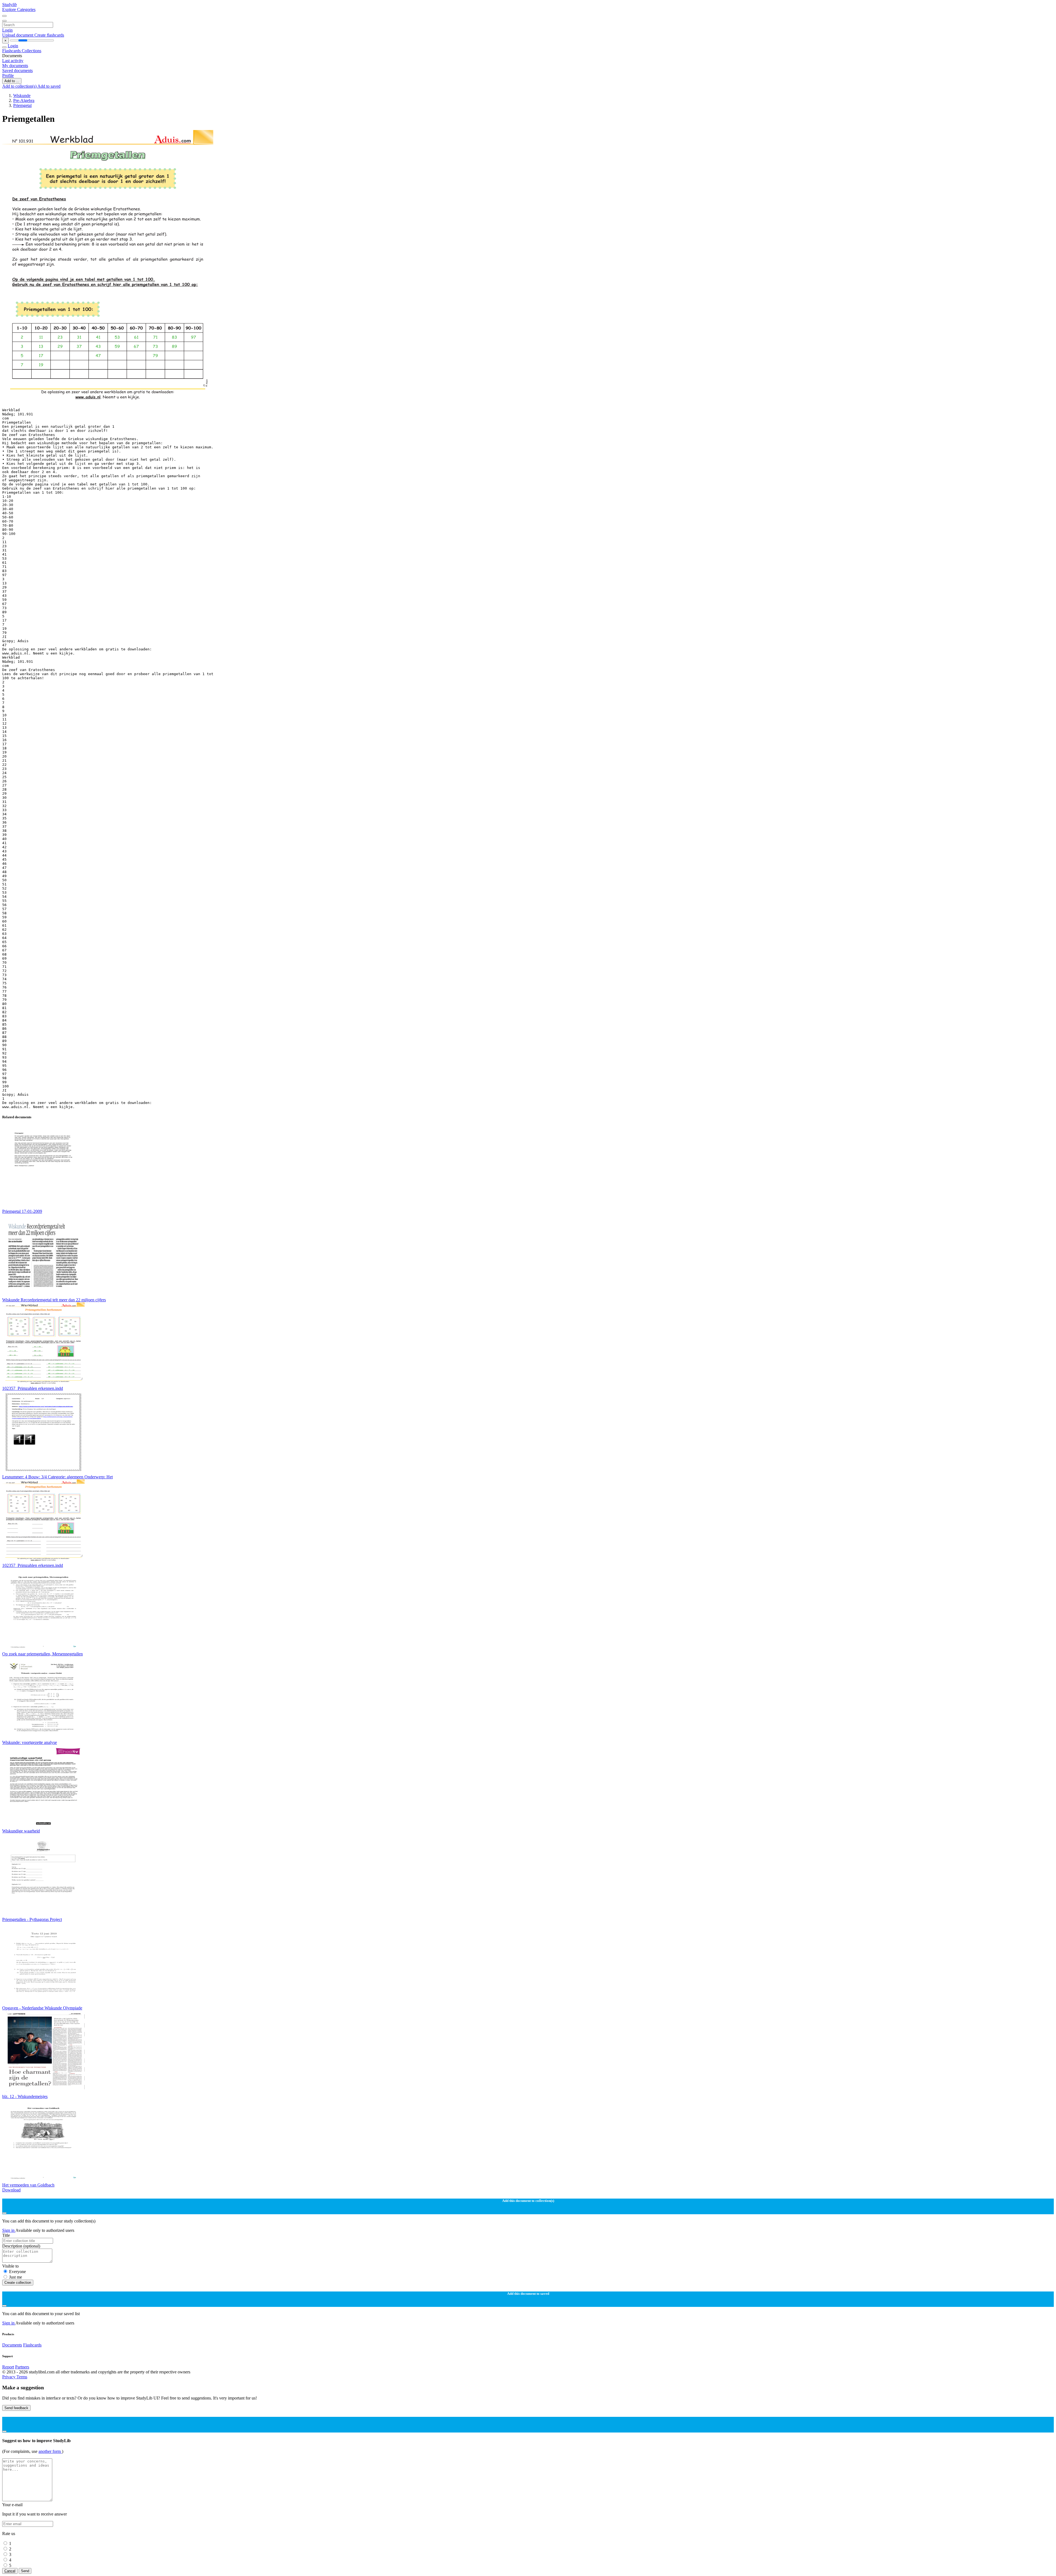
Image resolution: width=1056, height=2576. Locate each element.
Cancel (10, 2571)
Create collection (18, 2283)
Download (11, 2190)
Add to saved (49, 86)
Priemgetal (22, 105)
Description (21, 2246)
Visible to (10, 2266)
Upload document (18, 35)
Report (8, 2367)
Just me (16, 2277)
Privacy (9, 2377)
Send (25, 2571)
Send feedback (16, 2408)
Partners (22, 2367)
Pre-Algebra (24, 100)
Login (7, 30)
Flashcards (12, 51)
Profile (8, 75)
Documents (12, 2345)
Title (6, 2235)
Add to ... (12, 81)
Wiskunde (22, 96)
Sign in (9, 2230)
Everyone (17, 2272)
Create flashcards (49, 35)
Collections (31, 51)
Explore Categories (19, 9)
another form (50, 2451)
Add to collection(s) (20, 86)
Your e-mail (12, 2505)
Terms (22, 2377)
